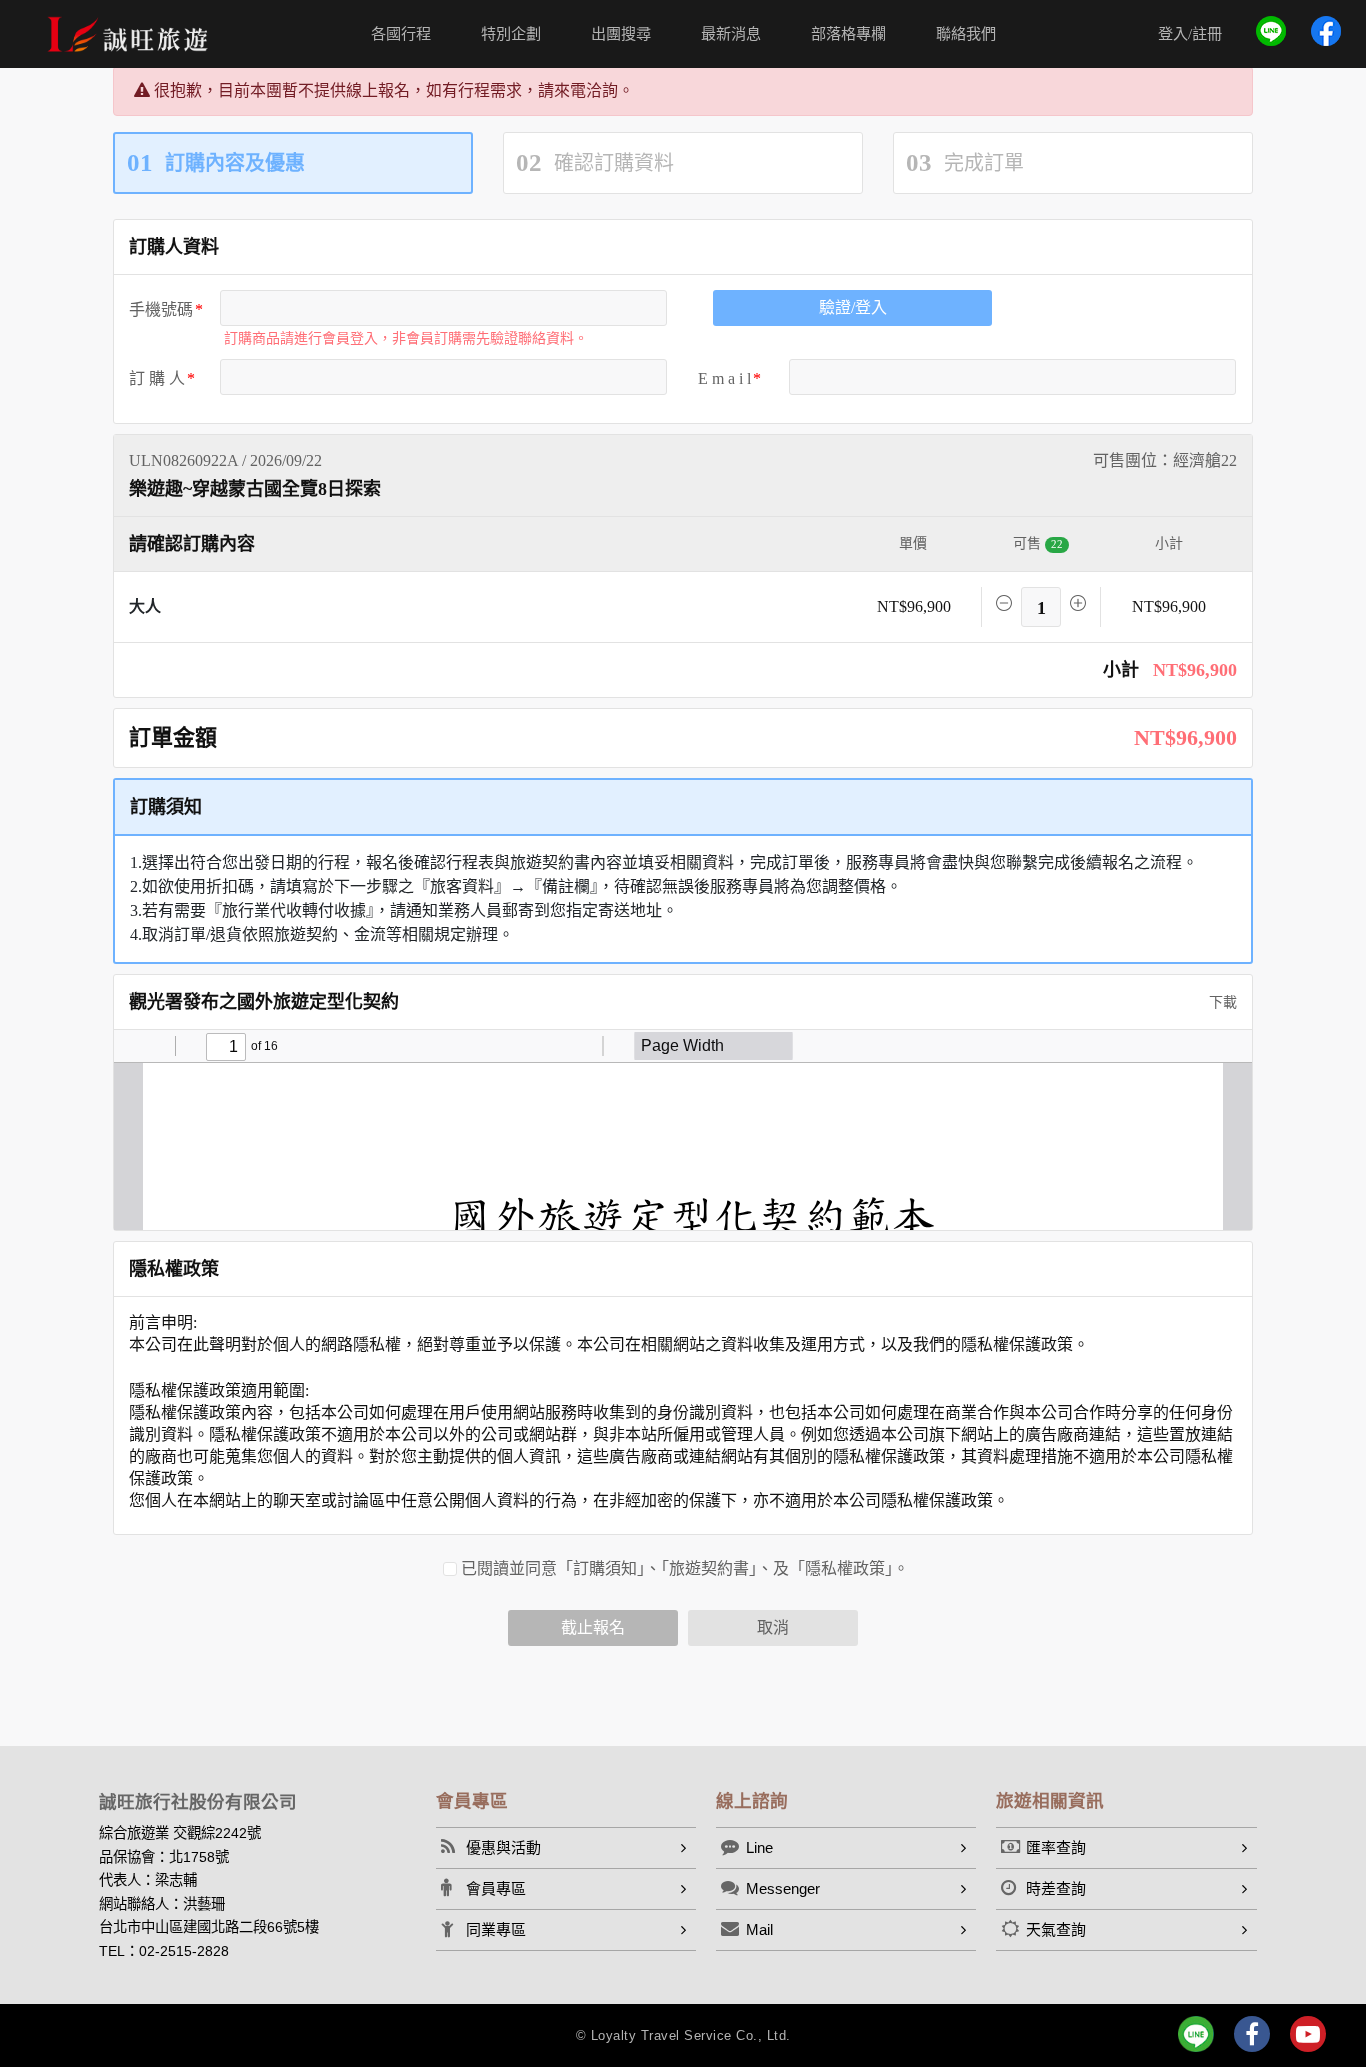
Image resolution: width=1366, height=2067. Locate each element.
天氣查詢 (1056, 1929)
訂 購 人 (157, 378)
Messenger (783, 1888)
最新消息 (731, 33)
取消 (773, 1627)
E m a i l (724, 378)
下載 (1221, 1002)
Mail (759, 1929)
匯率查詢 (1056, 1847)
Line (759, 1847)
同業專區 (496, 1929)
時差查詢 (1056, 1888)
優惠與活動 (503, 1847)
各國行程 (401, 33)
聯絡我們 (966, 33)
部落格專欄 (848, 33)
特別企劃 (511, 33)
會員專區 (496, 1888)
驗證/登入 (853, 307)
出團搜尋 (621, 33)
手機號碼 (161, 309)
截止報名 (593, 1627)
